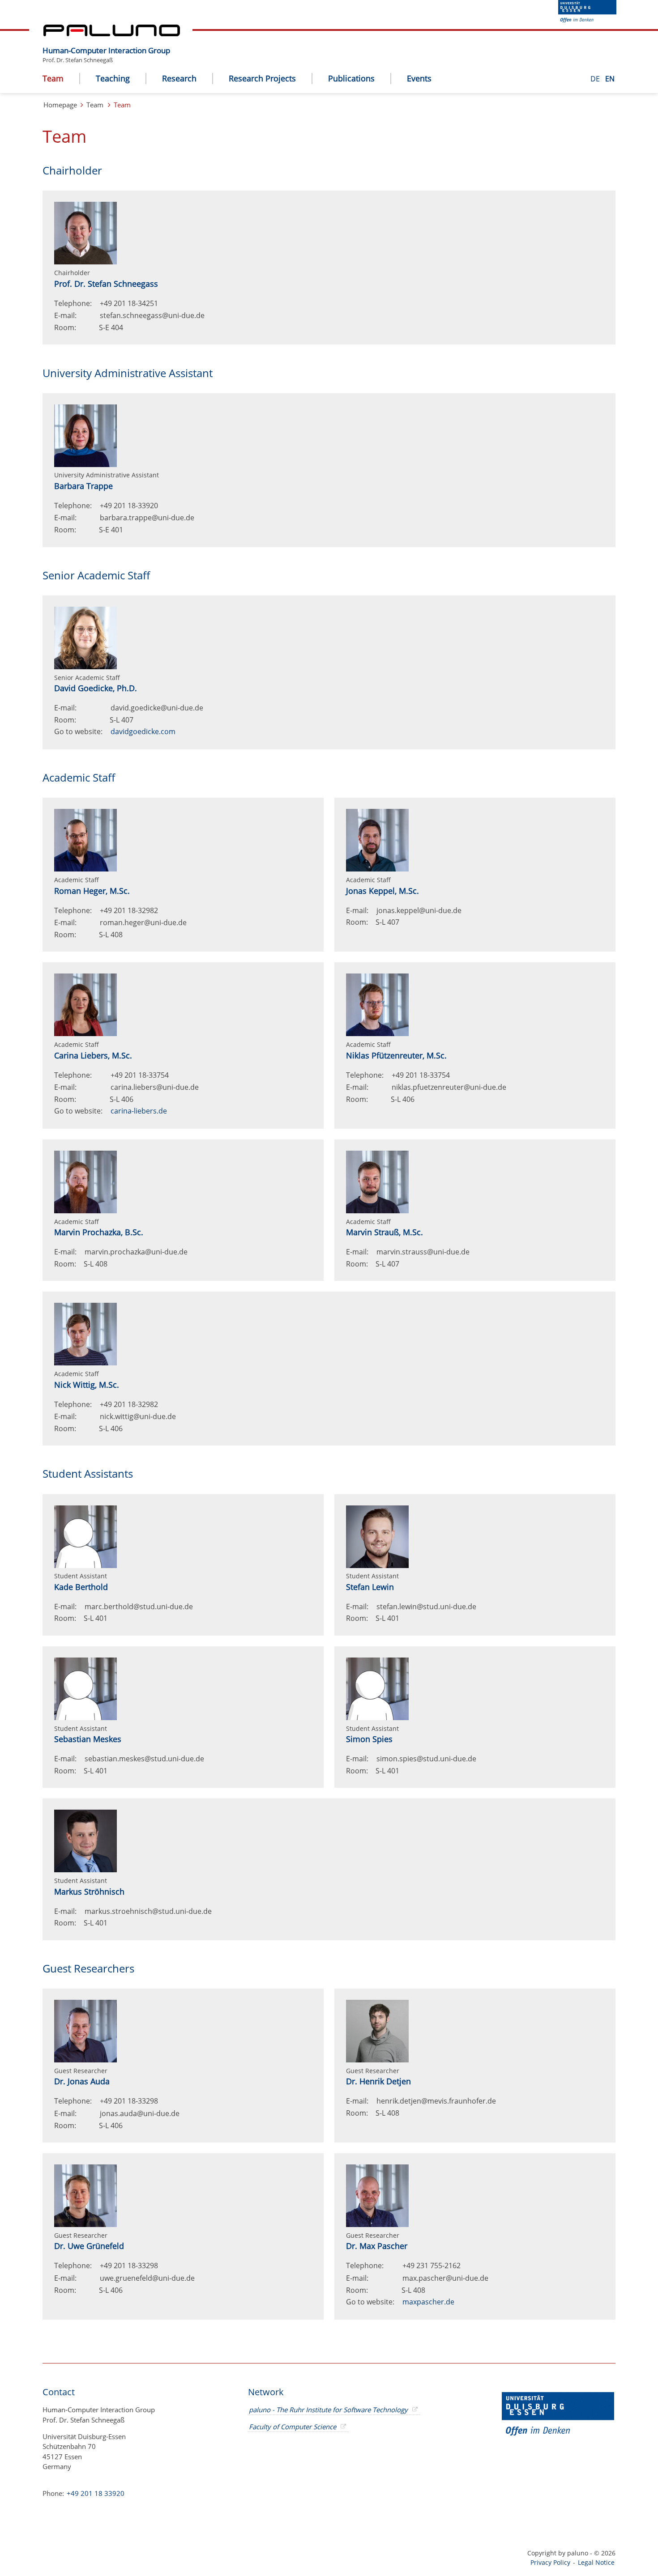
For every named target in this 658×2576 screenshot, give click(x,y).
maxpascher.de (428, 2302)
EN (610, 79)
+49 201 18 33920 (95, 2493)
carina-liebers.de (139, 1111)
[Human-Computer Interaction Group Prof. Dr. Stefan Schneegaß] (175, 43)
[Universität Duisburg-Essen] (587, 20)
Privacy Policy (550, 2562)
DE (596, 79)
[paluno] (112, 34)
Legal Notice (596, 2562)
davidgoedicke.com (143, 731)
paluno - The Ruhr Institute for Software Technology (328, 2410)
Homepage (60, 105)
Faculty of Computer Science (293, 2427)
